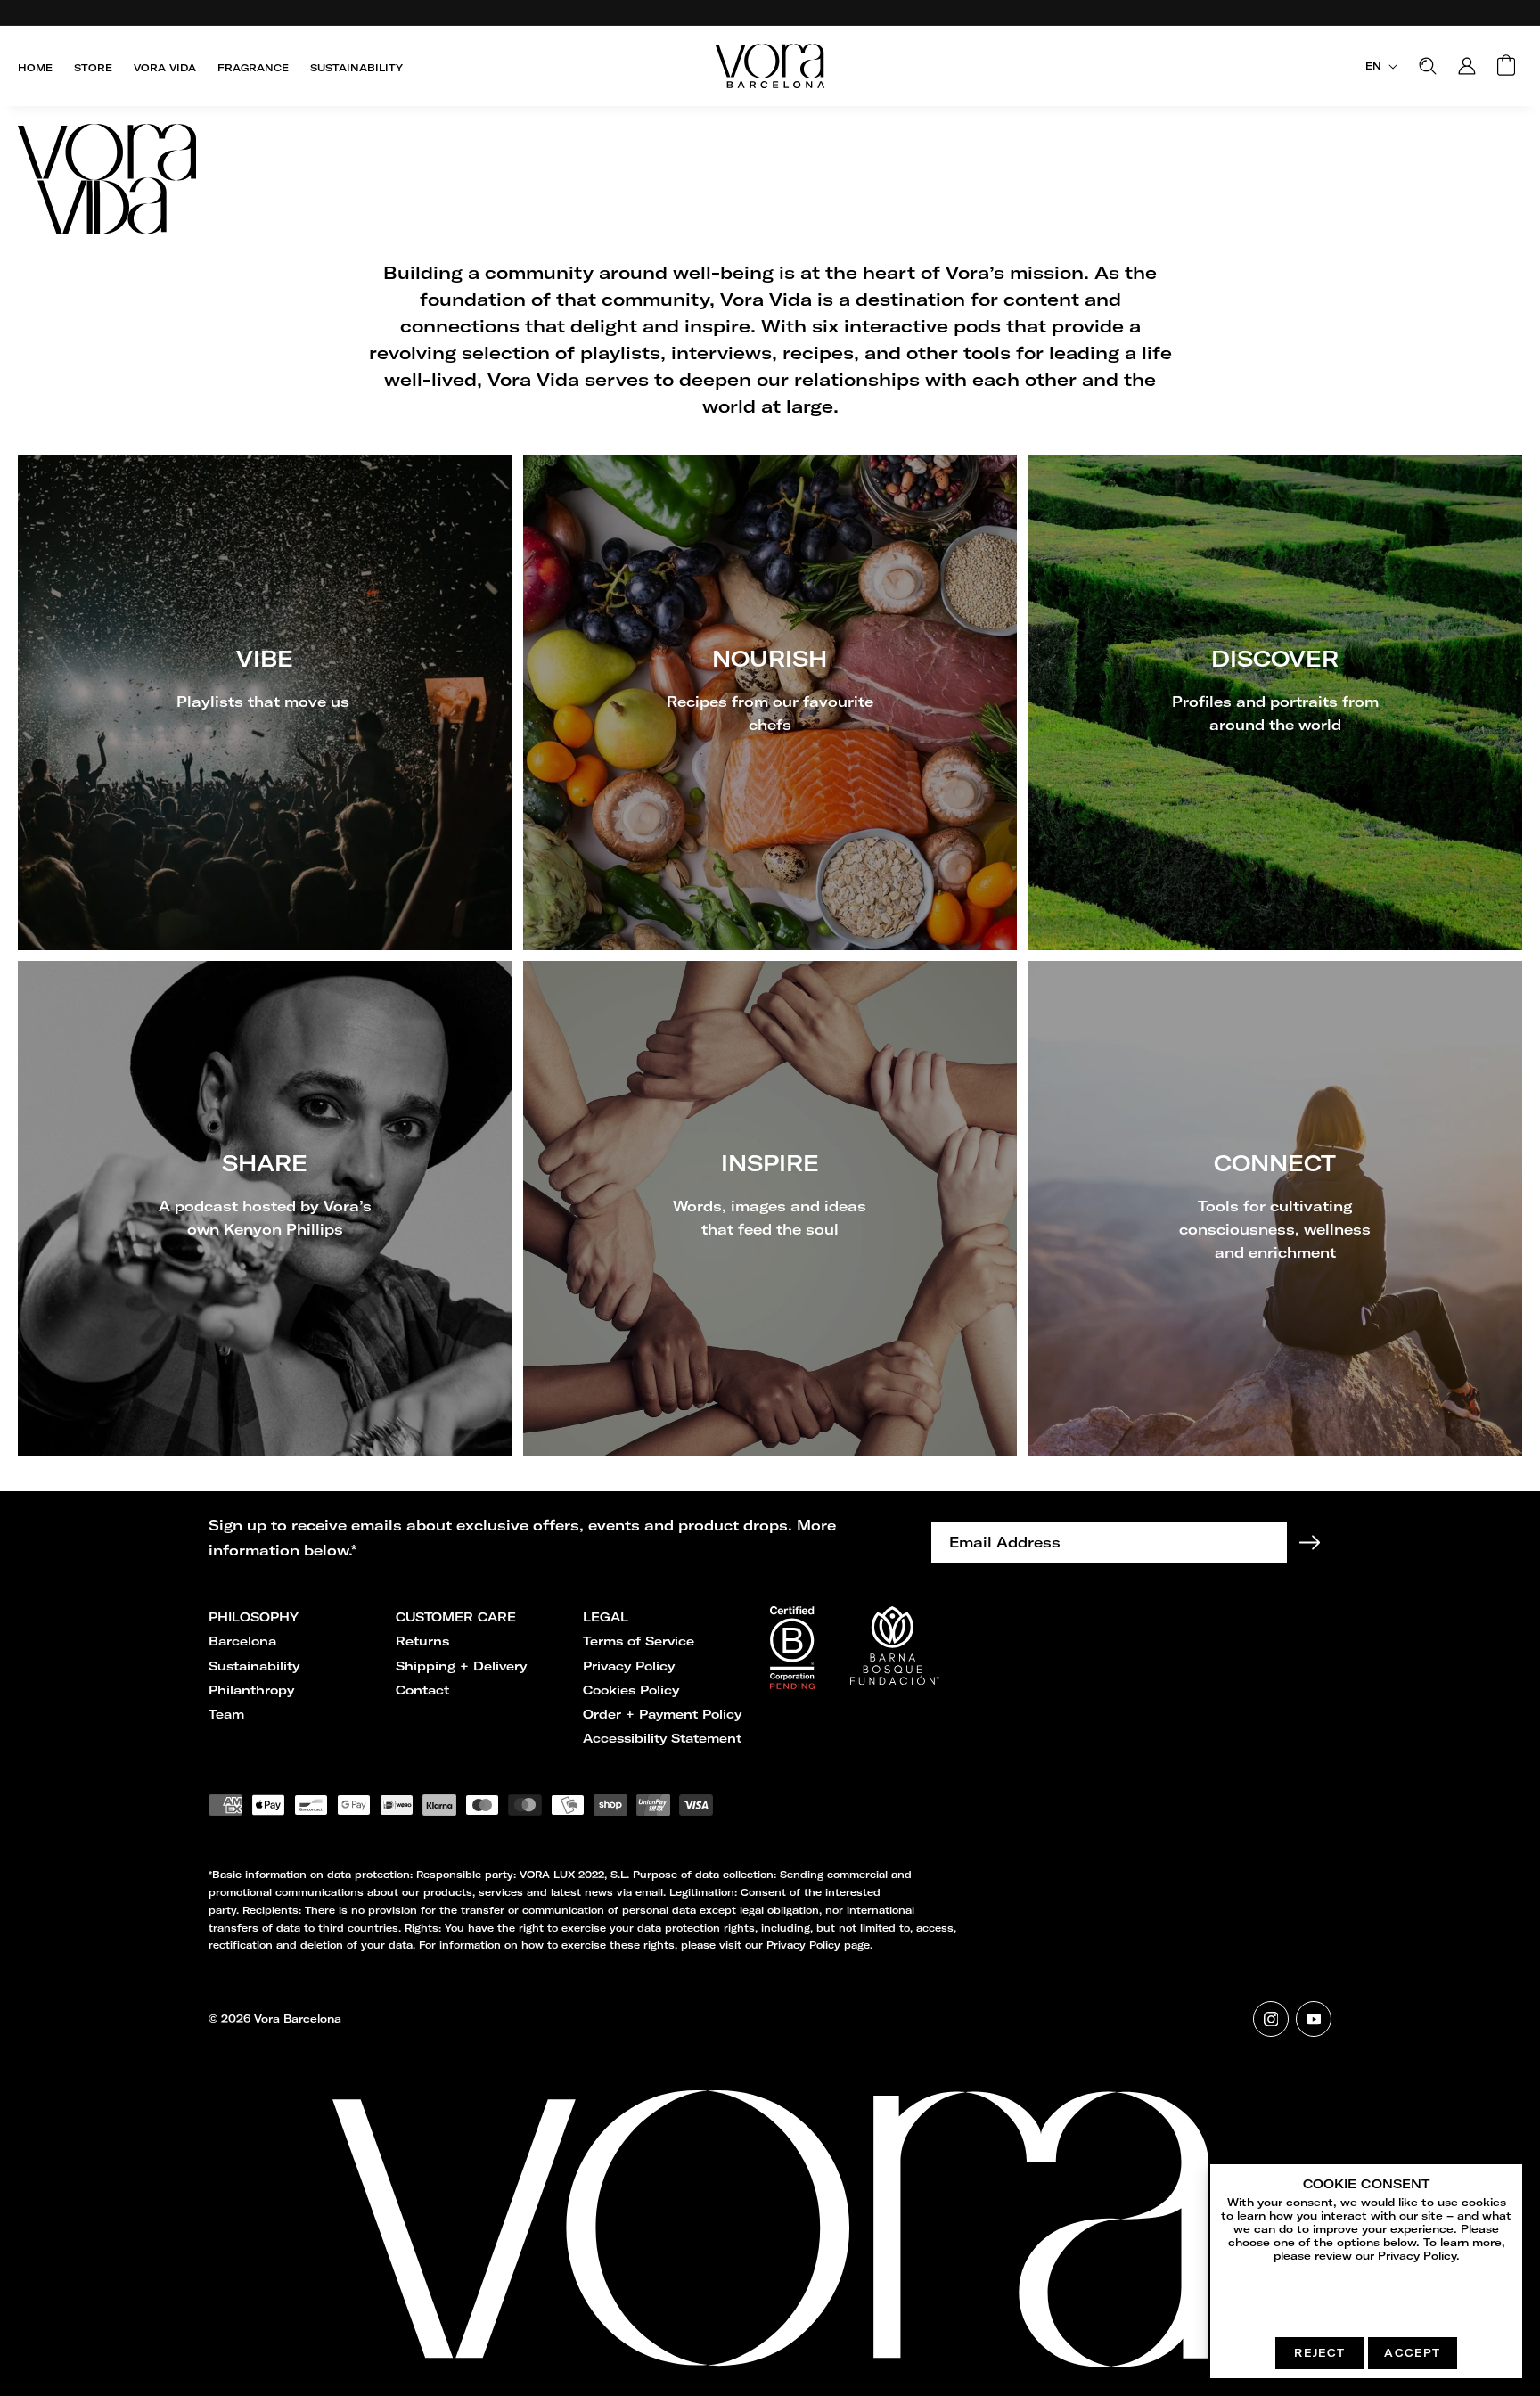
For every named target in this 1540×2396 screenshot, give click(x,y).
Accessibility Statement (662, 1738)
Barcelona (242, 1641)
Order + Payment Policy (662, 1714)
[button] (1428, 66)
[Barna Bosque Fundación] (792, 1684)
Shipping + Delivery (461, 1666)
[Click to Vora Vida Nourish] (770, 703)
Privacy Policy (629, 1666)
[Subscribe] (1309, 1543)
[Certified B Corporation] (895, 1679)
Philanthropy (251, 1690)
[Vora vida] (770, 183)
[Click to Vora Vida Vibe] (265, 703)
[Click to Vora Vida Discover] (1275, 703)
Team (226, 1714)
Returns (422, 1641)
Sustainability (254, 1666)
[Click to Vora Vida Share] (265, 1208)
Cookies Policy (631, 1690)
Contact (422, 1690)
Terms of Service (639, 1641)
